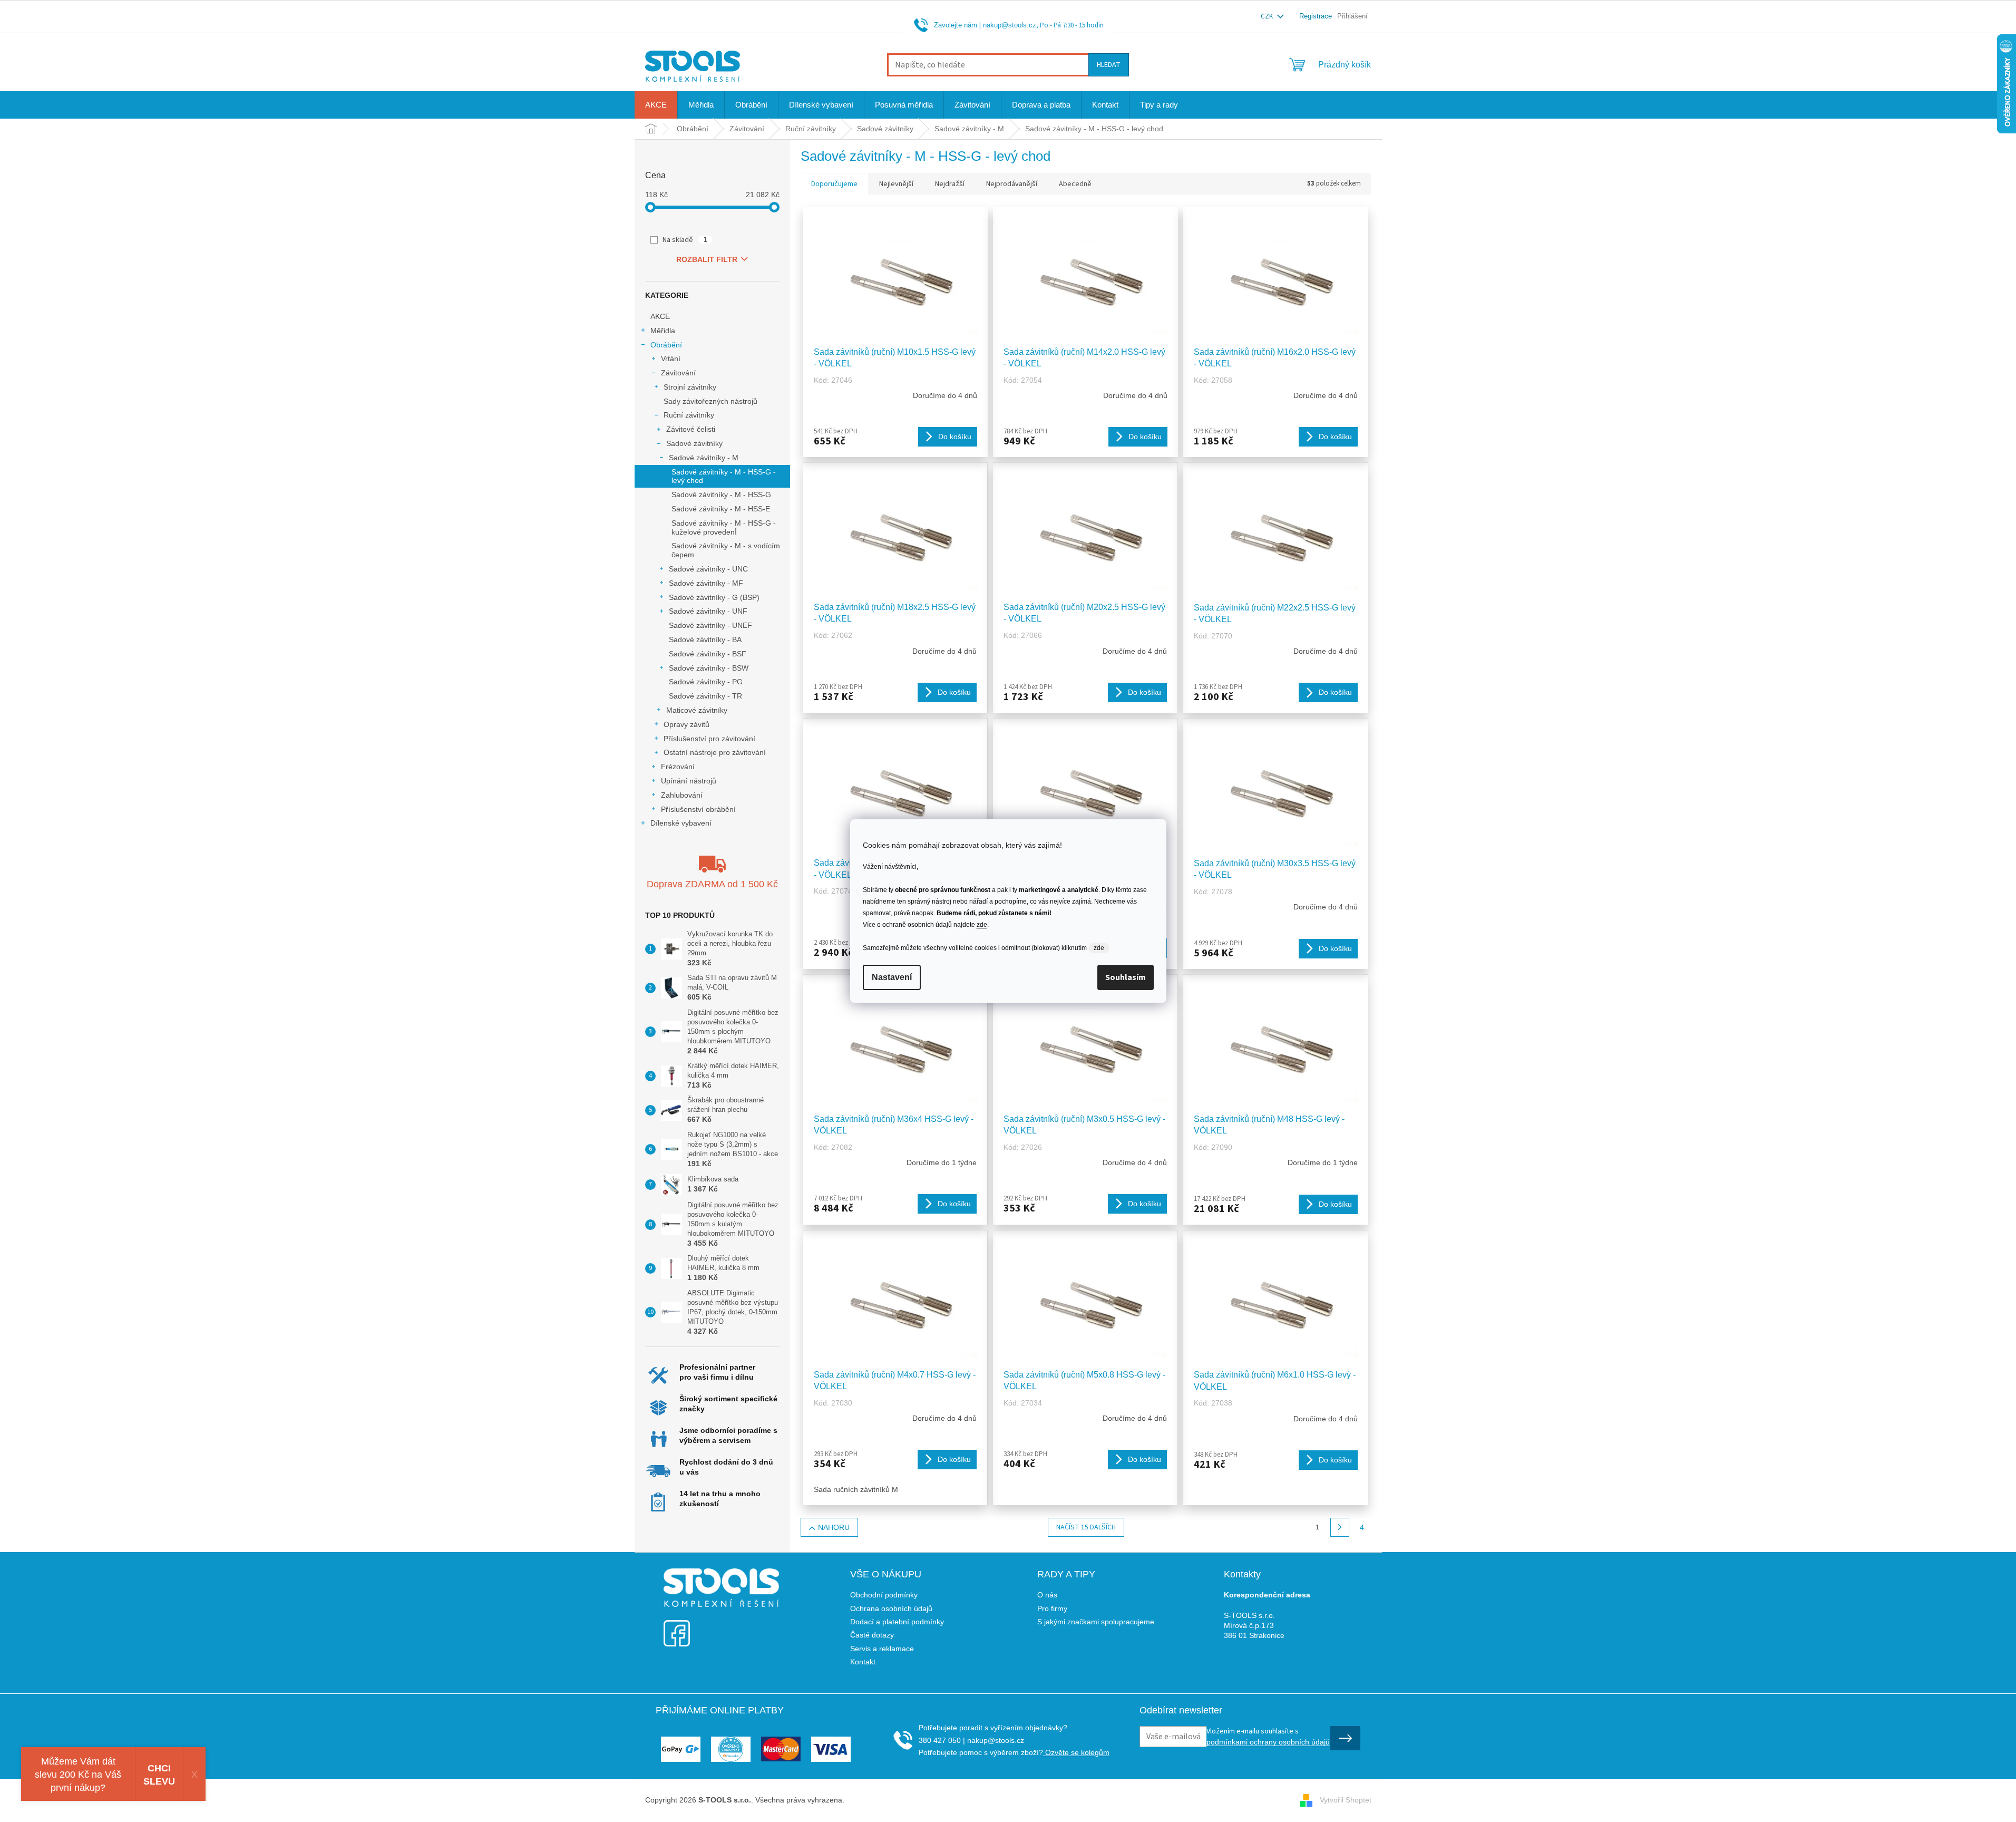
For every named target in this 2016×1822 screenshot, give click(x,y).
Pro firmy (1052, 1608)
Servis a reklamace (882, 1649)
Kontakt (863, 1662)
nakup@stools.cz (1010, 25)
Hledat (1109, 65)
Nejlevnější (896, 184)
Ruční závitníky (689, 415)
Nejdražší (950, 184)
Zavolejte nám (956, 25)
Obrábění (666, 345)
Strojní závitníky (690, 387)
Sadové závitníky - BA (705, 639)
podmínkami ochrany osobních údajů (1268, 1742)
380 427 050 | (942, 1740)
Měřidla (663, 331)
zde (982, 925)
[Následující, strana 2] (1340, 1527)
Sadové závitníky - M (704, 458)
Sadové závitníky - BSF (708, 654)
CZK (1268, 16)
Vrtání (671, 358)
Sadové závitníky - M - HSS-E (721, 509)
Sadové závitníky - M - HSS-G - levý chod (724, 476)
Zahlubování (682, 795)
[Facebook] (677, 1627)
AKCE (660, 316)
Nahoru (834, 1527)
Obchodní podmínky (884, 1595)
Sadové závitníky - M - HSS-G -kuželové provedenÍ (724, 527)
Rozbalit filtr (707, 259)
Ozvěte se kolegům (1076, 1752)
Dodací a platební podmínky (897, 1622)
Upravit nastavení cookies (889, 1800)
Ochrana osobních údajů (891, 1608)
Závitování (678, 373)
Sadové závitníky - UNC (708, 569)
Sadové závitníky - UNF (708, 611)
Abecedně (1075, 184)
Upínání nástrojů (689, 781)
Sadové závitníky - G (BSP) (714, 597)
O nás (1047, 1595)
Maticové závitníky (697, 710)
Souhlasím (1126, 977)
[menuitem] (656, 105)
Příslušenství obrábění (698, 809)
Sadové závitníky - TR (705, 696)
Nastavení (892, 977)
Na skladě (685, 240)
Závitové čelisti (691, 429)
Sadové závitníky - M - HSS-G (721, 495)
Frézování (678, 767)
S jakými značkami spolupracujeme (1096, 1622)
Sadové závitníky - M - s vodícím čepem (726, 550)
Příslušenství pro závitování (709, 739)
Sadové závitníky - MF (706, 583)
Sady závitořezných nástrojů (710, 401)
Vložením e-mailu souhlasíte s (1268, 1736)
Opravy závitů (686, 724)
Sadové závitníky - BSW (709, 668)
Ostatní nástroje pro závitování (715, 752)
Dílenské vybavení (681, 823)
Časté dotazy (872, 1635)
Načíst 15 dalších (1086, 1527)
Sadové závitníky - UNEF (710, 625)
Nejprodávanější (1012, 184)
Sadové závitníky (694, 443)
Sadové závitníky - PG (706, 682)
